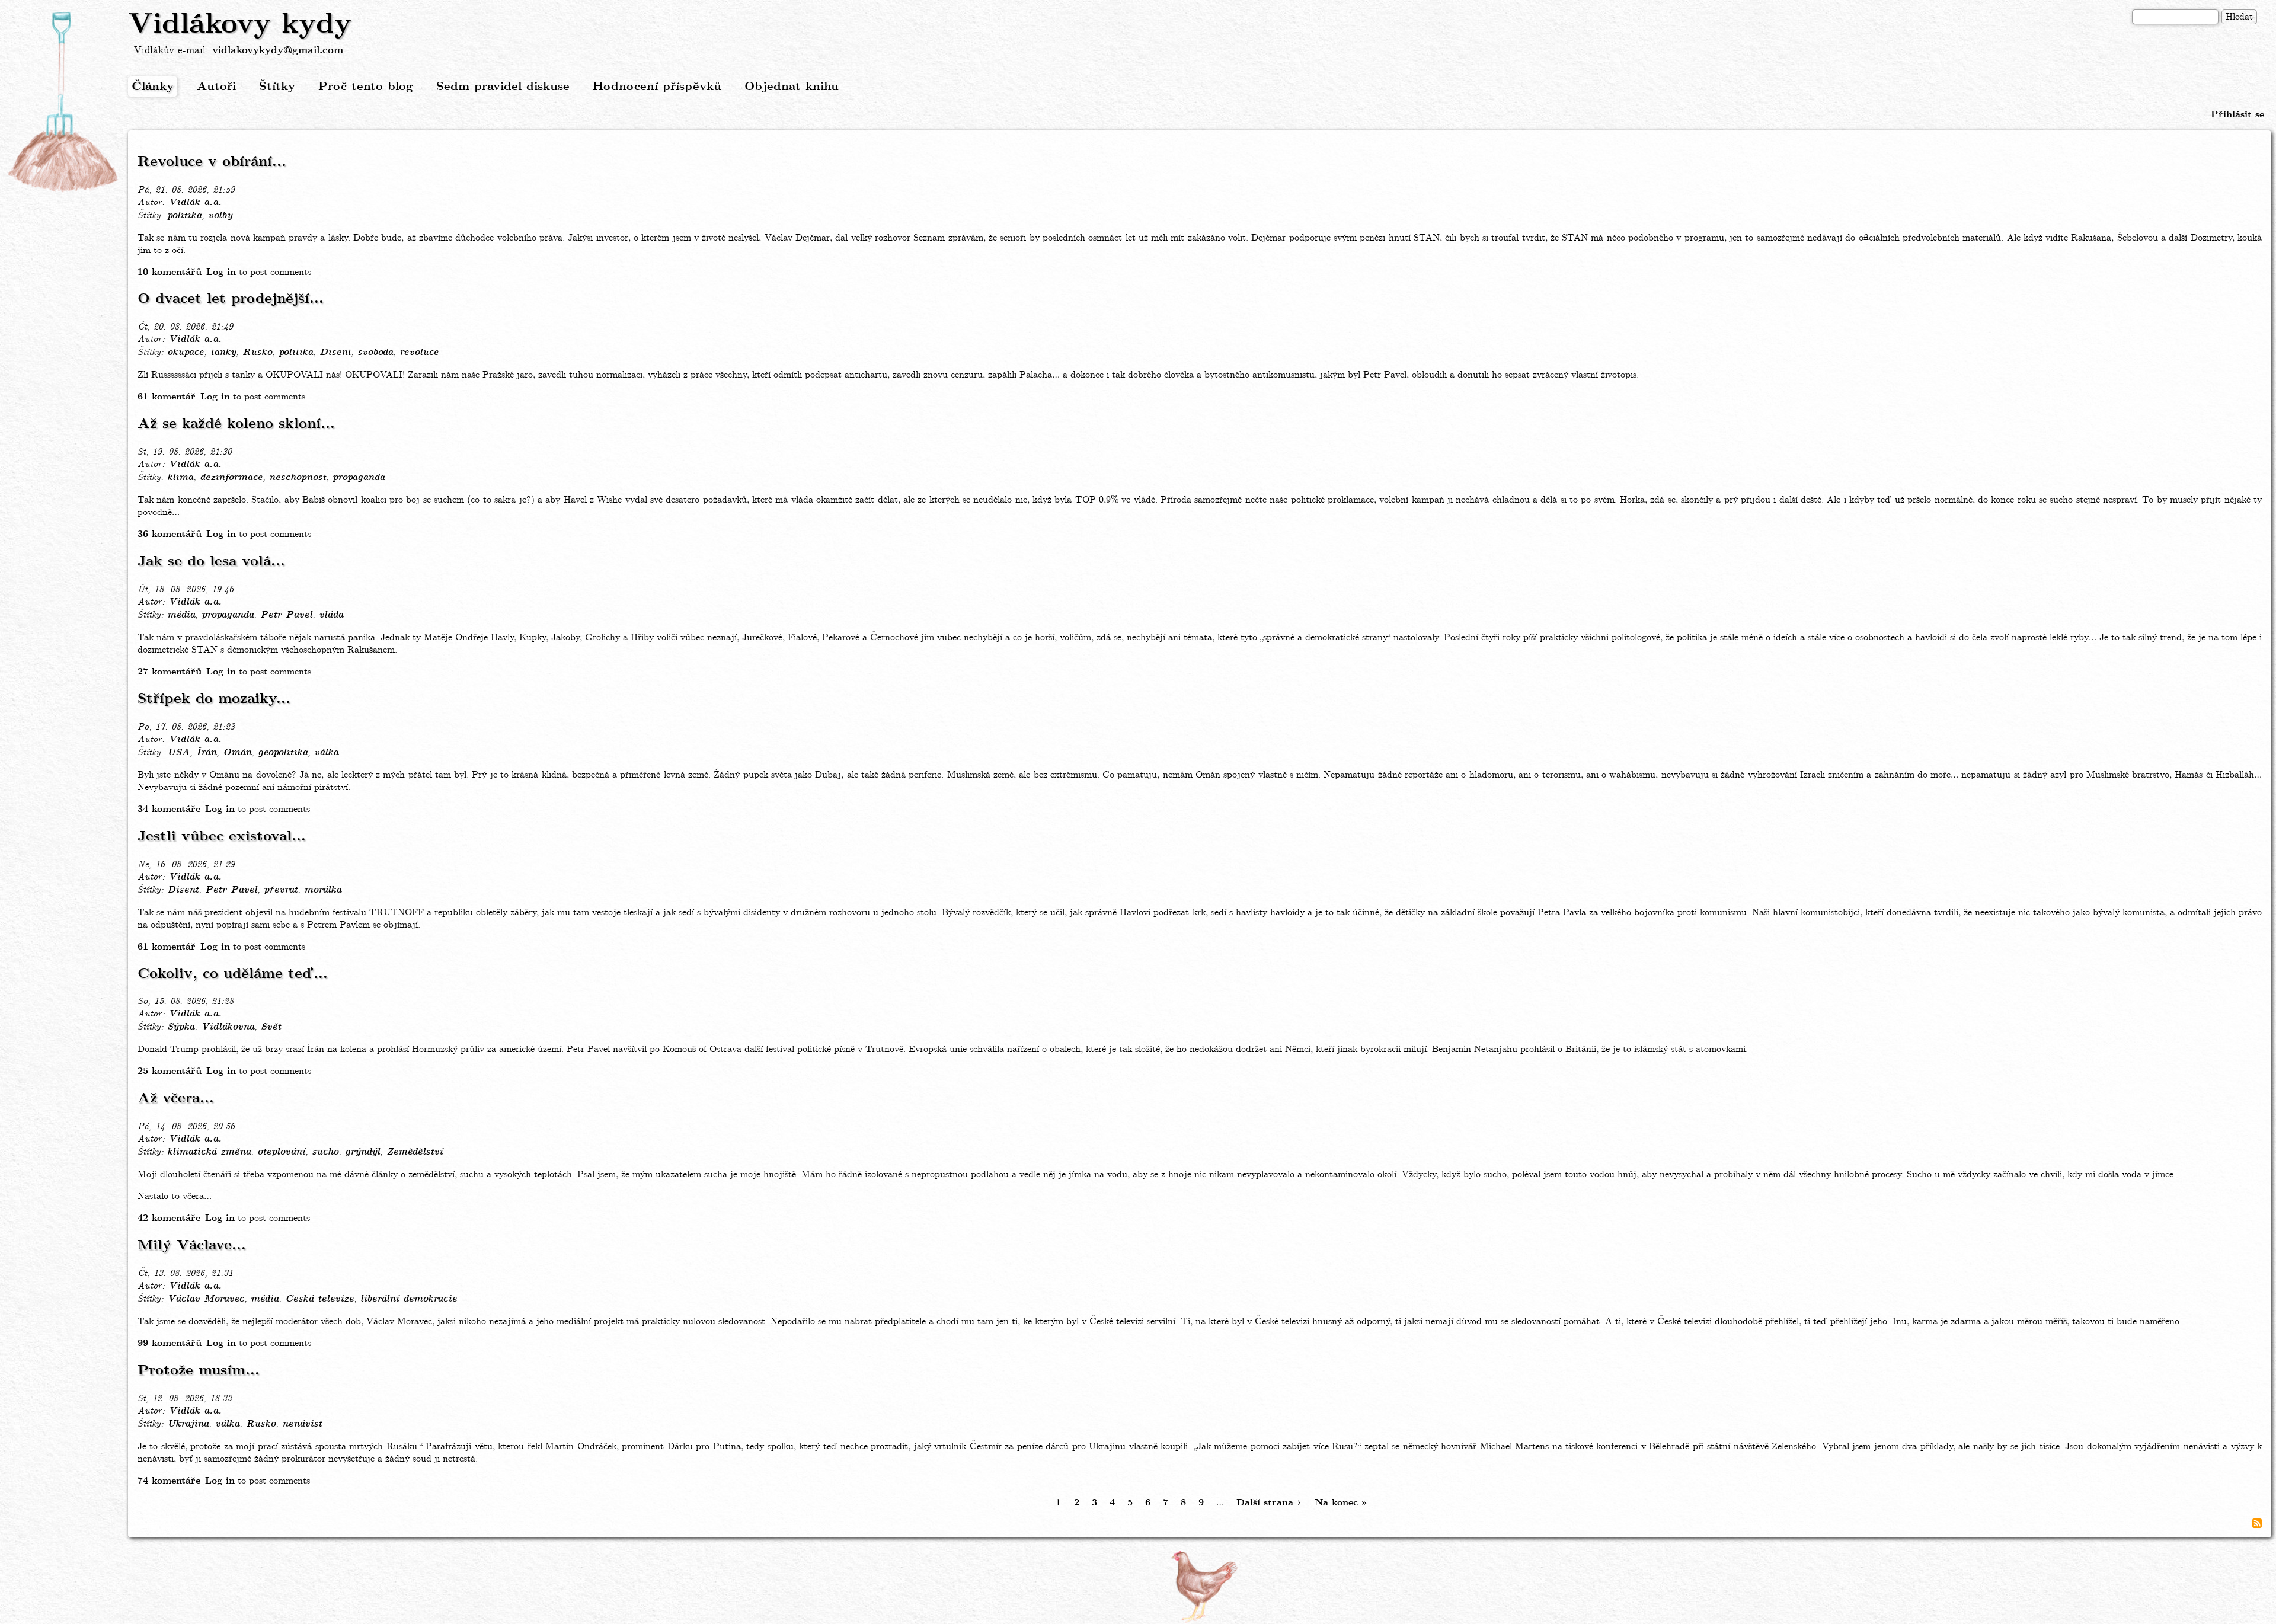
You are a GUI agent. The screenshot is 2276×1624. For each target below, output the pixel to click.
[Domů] (64, 103)
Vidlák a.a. (195, 203)
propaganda (359, 478)
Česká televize (319, 1299)
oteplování (281, 1152)
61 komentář (167, 397)
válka (326, 753)
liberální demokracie (409, 1299)
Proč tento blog (366, 87)
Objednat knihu (792, 87)
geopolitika (283, 753)
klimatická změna (209, 1152)
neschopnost (298, 478)
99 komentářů (170, 1343)
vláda (331, 615)
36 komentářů (170, 534)
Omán (237, 753)
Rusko (257, 353)
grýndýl (362, 1152)
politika (184, 216)
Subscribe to (2257, 1523)
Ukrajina (188, 1424)
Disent (335, 353)
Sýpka (181, 1027)
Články (153, 87)
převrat (281, 890)
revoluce (419, 353)
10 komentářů (170, 272)
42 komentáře (169, 1218)
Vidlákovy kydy (240, 25)
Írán (206, 753)
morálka (323, 890)
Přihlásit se (2237, 115)
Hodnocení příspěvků (657, 87)
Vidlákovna (228, 1027)
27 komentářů (170, 672)
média (181, 615)
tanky (223, 353)
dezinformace (231, 478)
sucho (325, 1152)
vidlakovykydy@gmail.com (278, 51)
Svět (271, 1027)
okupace (186, 353)
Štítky (277, 87)
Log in (221, 272)
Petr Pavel (286, 615)
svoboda (375, 353)
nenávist (302, 1424)
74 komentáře (169, 1481)
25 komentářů (170, 1071)
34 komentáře (169, 809)
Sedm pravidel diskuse (503, 87)
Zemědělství (415, 1152)
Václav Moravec (206, 1299)
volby (220, 216)
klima (180, 478)
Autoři (216, 87)
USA (178, 753)
